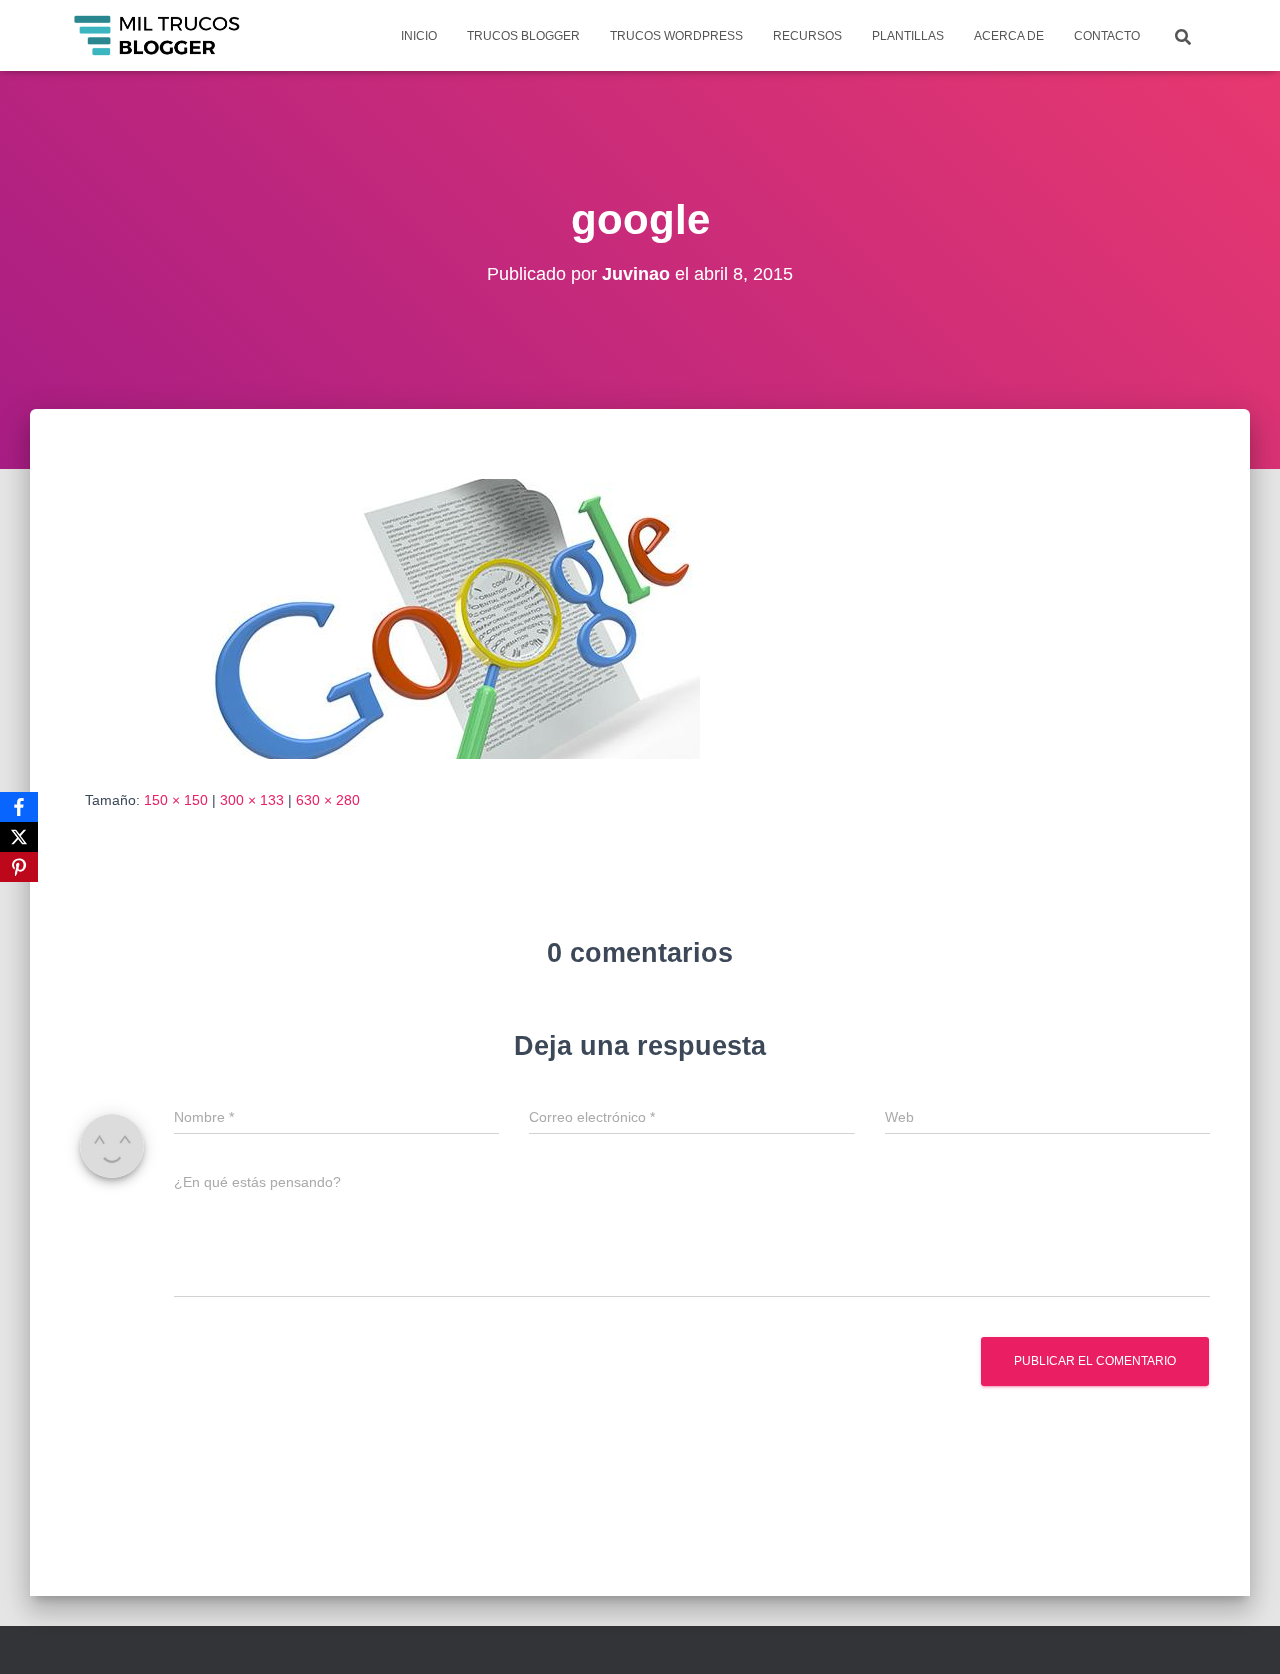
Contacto (1107, 36)
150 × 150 (176, 800)
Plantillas (908, 36)
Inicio (419, 36)
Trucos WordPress (676, 36)
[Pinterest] (19, 867)
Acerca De (1009, 36)
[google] (385, 618)
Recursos (807, 36)
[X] (19, 837)
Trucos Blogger (523, 36)
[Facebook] (19, 807)
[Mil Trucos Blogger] (158, 36)
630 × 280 (328, 800)
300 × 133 (252, 800)
